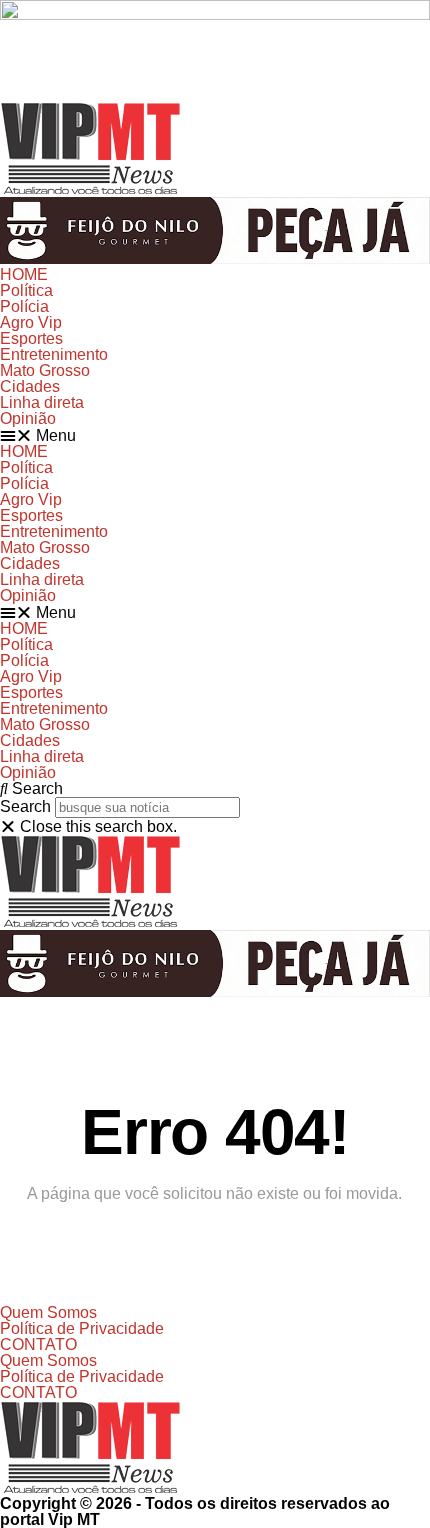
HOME (24, 274)
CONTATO (38, 1344)
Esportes (31, 338)
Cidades (30, 386)
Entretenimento (54, 354)
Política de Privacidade (82, 1328)
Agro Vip (31, 322)
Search (25, 806)
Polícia (24, 306)
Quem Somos (48, 1312)
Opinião (28, 418)
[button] (215, 435)
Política (26, 290)
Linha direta (42, 402)
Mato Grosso (45, 370)
